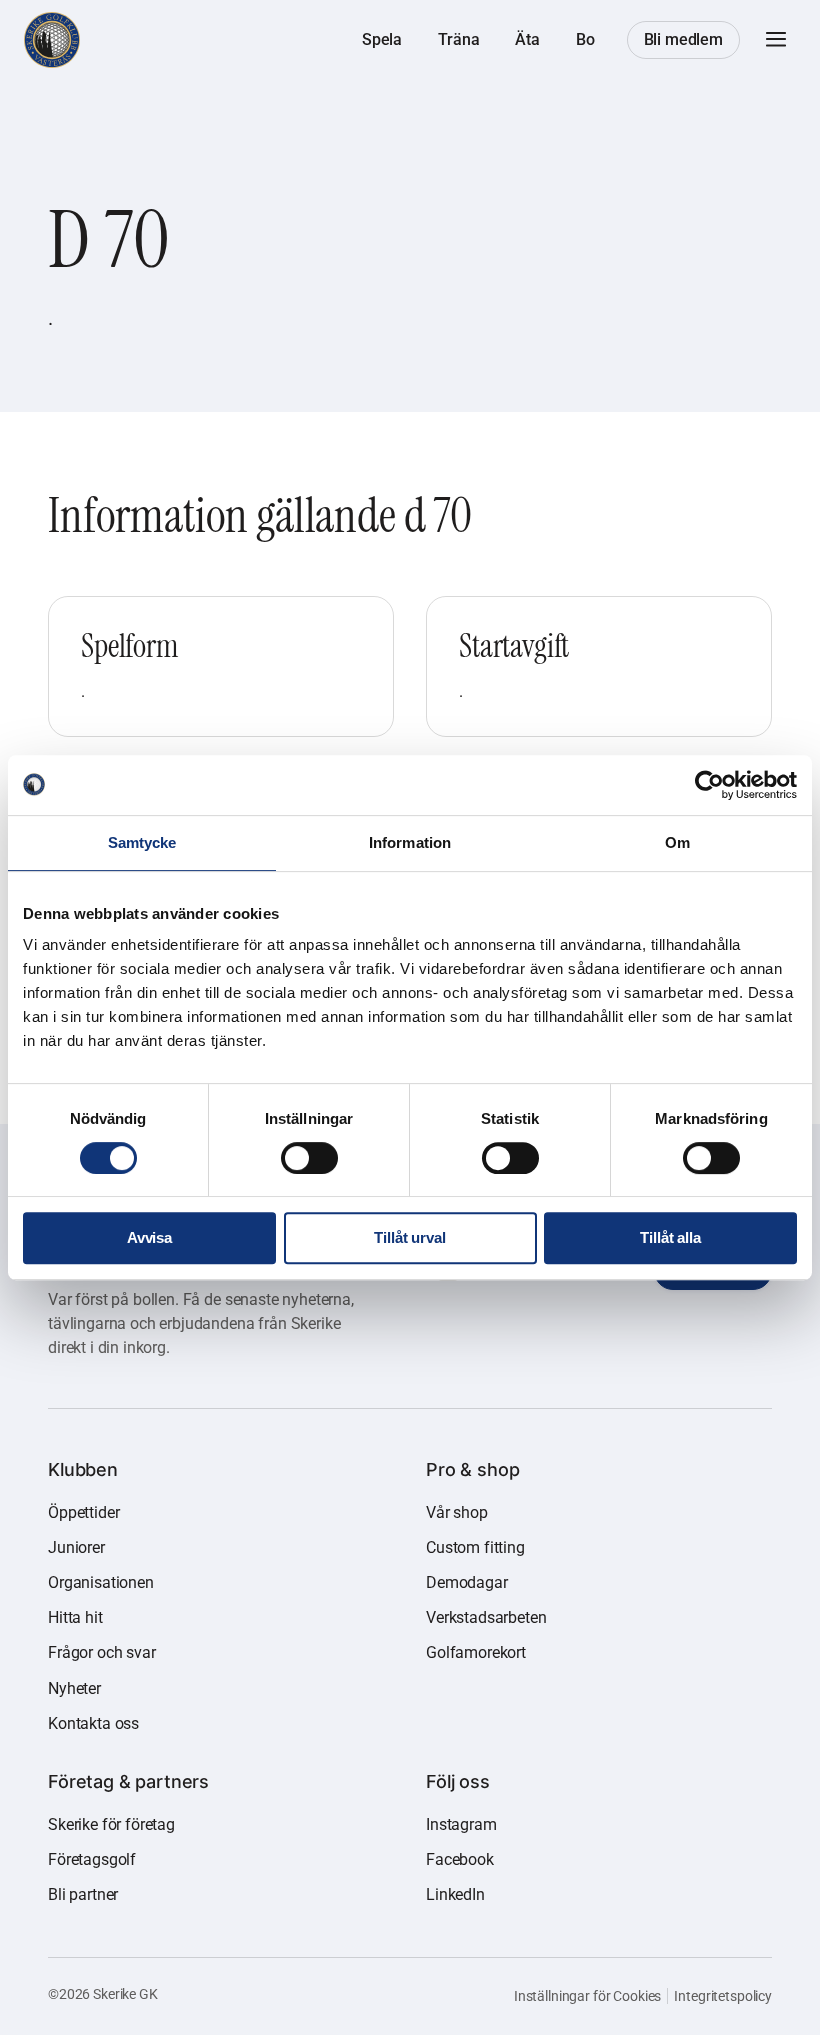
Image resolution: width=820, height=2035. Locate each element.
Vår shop (457, 1512)
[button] (776, 40)
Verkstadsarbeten (486, 1617)
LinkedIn (455, 1894)
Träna (458, 39)
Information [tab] (410, 842)
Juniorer (76, 1547)
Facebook (460, 1859)
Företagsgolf (92, 1859)
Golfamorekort (476, 1652)
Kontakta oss (93, 1723)
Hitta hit (75, 1617)
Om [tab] (677, 842)
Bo (585, 39)
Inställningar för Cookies (588, 1996)
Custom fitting (475, 1547)
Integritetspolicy (723, 1996)
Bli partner (83, 1894)
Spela (382, 39)
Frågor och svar (102, 1652)
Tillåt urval (409, 1237)
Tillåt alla (670, 1237)
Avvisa (149, 1237)
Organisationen (101, 1582)
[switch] (309, 1158)
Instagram (461, 1824)
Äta (527, 39)
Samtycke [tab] (142, 842)
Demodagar (467, 1582)
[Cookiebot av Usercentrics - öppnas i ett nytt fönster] (709, 785)
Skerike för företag (111, 1824)
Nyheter (74, 1688)
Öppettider (83, 1512)
